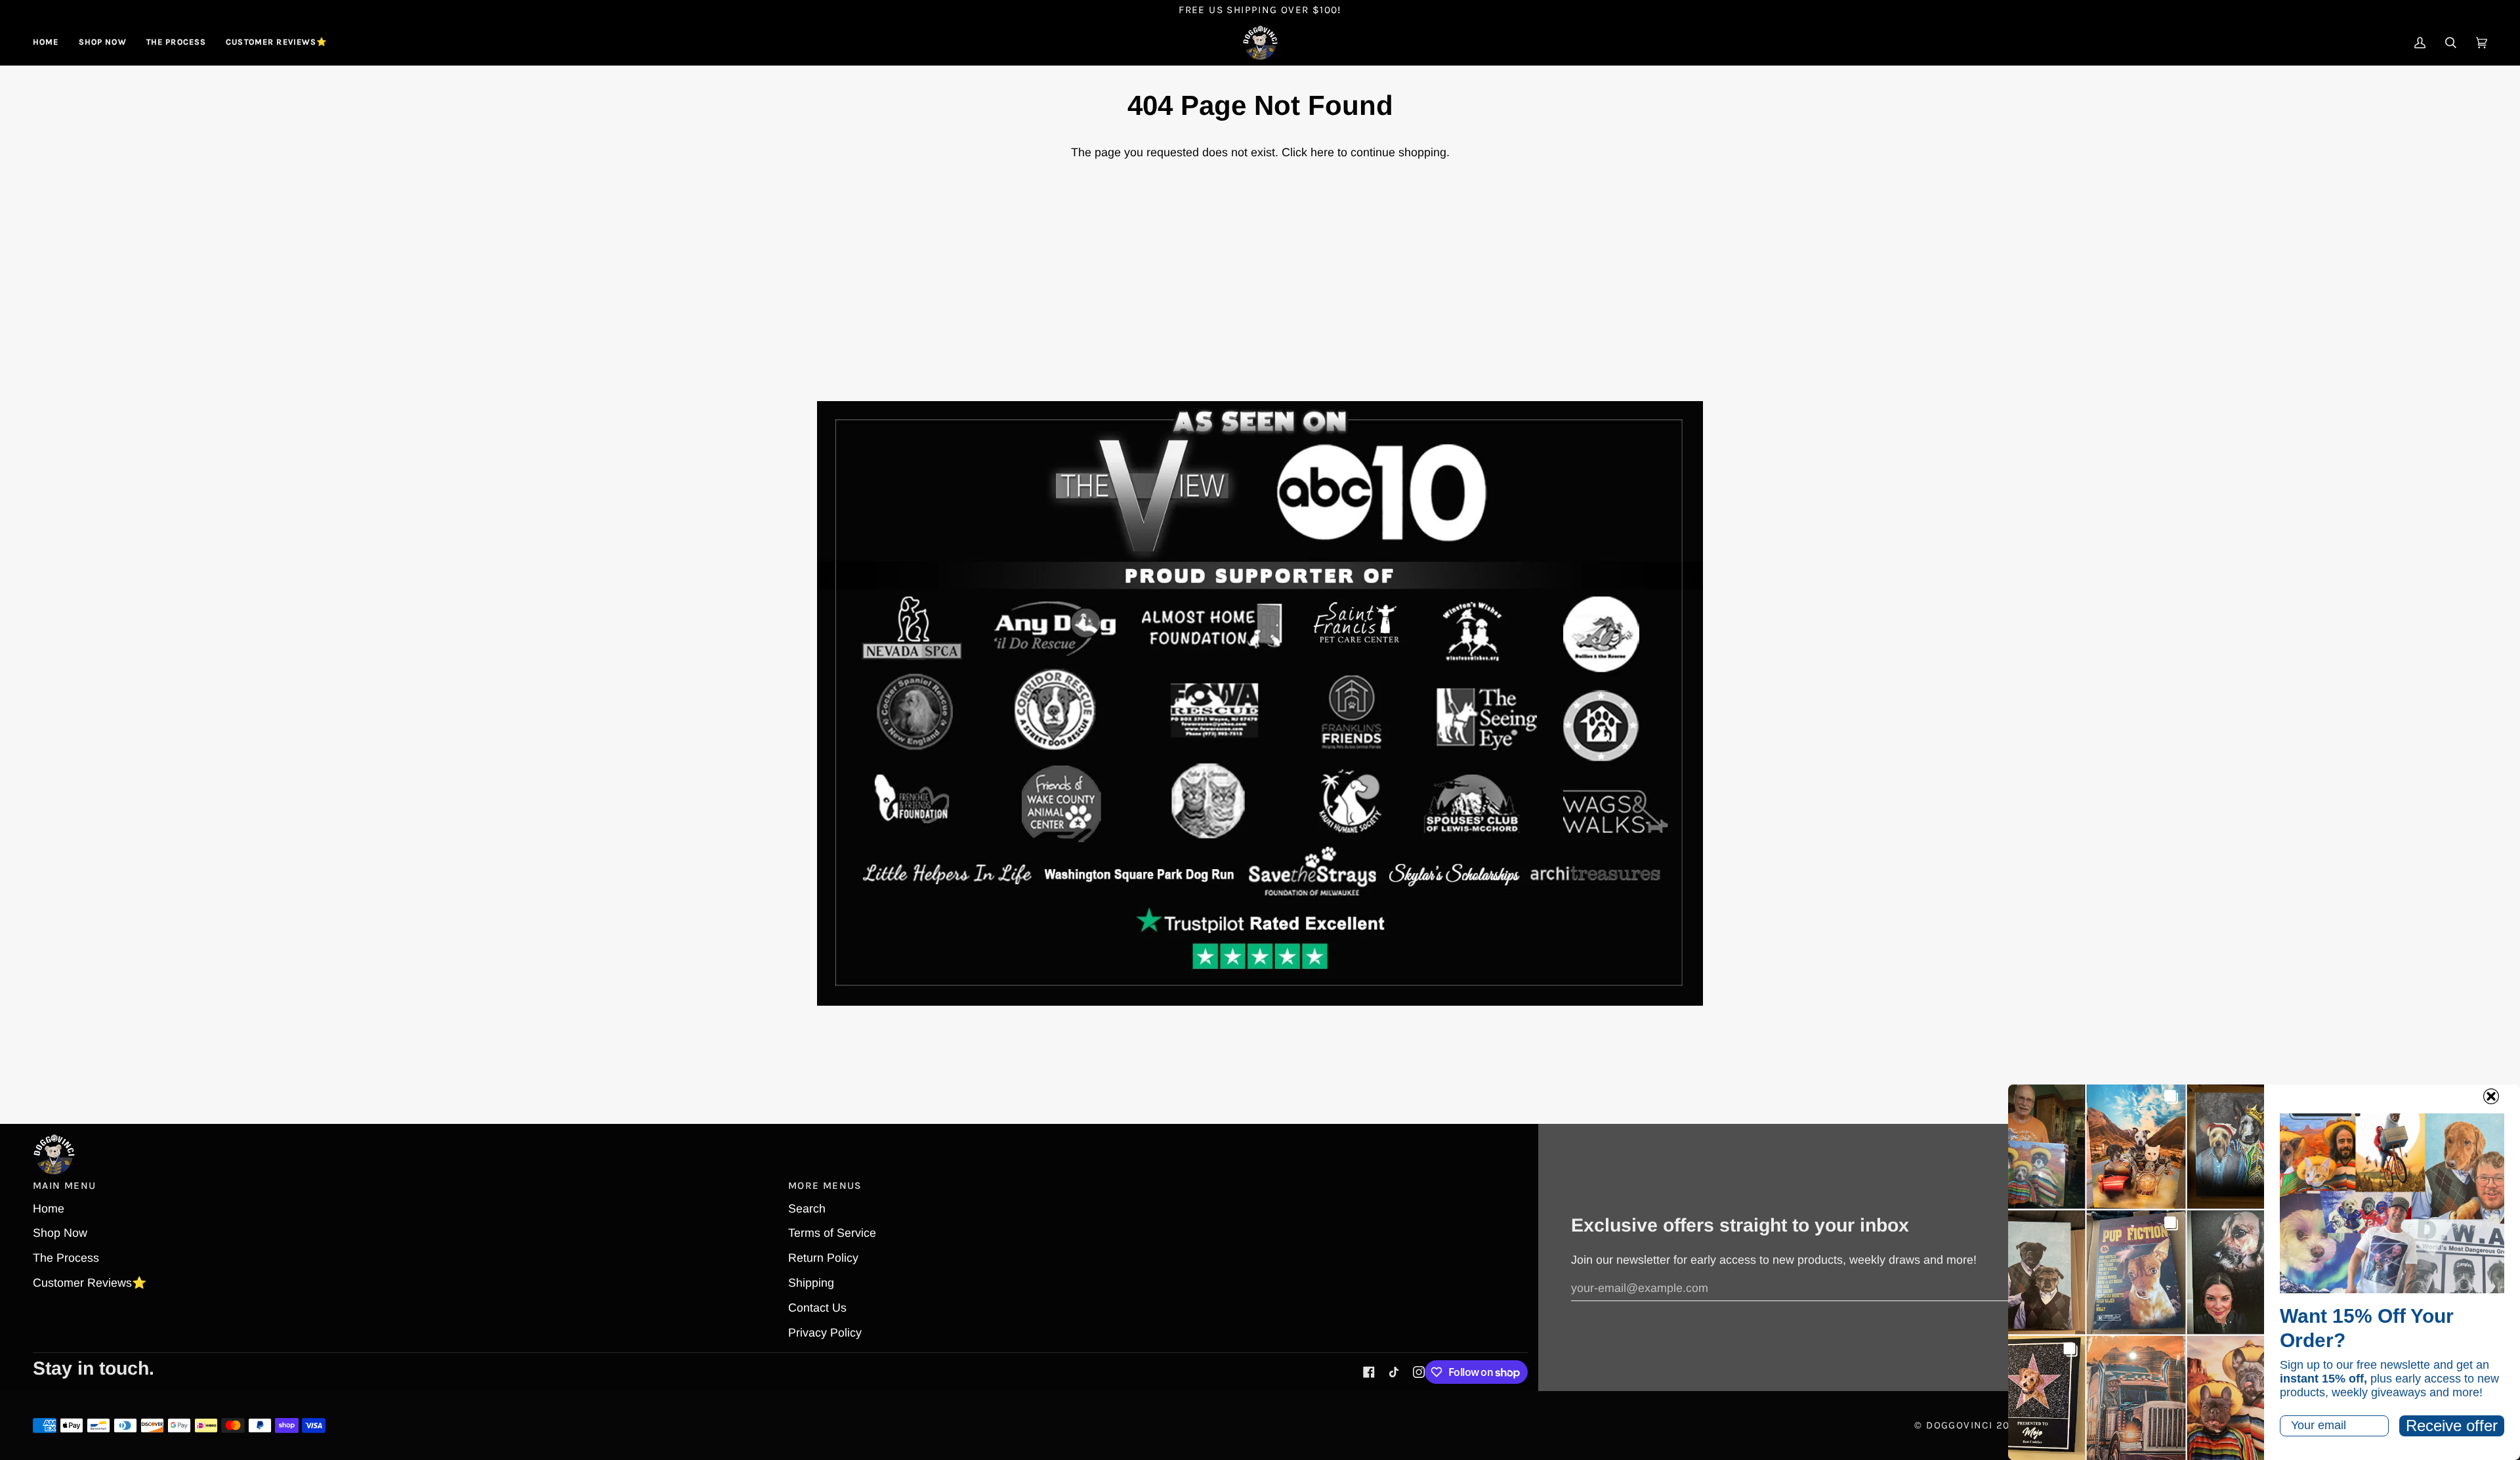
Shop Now (60, 1233)
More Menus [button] (825, 1186)
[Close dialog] (2491, 1096)
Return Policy (823, 1258)
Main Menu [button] (64, 1186)
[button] (103, 43)
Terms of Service (832, 1233)
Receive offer (2452, 1426)
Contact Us (817, 1308)
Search (807, 1209)
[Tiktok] (1394, 1372)
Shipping (811, 1283)
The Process (66, 1258)
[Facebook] (1369, 1372)
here (1322, 152)
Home (49, 1209)
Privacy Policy (825, 1333)
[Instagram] (1419, 1372)
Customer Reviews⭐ (90, 1283)
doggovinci (1959, 1425)
